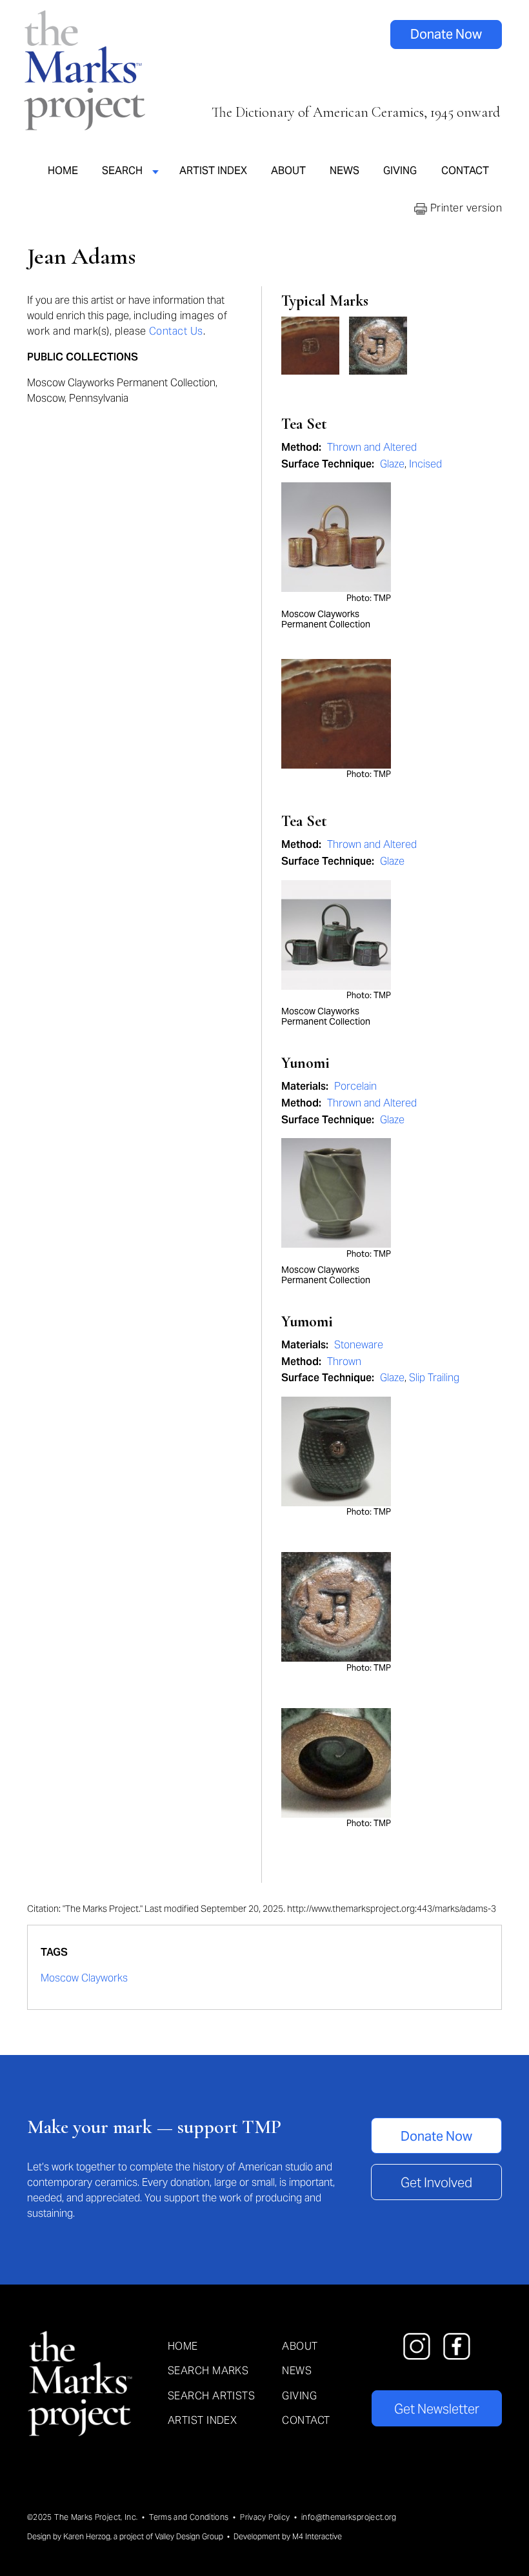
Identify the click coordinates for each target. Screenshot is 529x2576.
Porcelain (355, 1086)
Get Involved (436, 2183)
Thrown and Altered (372, 447)
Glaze (392, 464)
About (288, 170)
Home (63, 170)
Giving (400, 170)
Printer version (464, 208)
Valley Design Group (189, 2536)
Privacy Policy (265, 2517)
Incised (425, 464)
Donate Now (446, 34)
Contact (465, 170)
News (344, 170)
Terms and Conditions (189, 2517)
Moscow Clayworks (84, 1978)
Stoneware (359, 1345)
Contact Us (176, 331)
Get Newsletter (437, 2409)
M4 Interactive (317, 2536)
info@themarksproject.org (349, 2517)
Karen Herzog (87, 2536)
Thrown (344, 1362)
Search (122, 170)
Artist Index (213, 170)
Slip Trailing (434, 1378)
